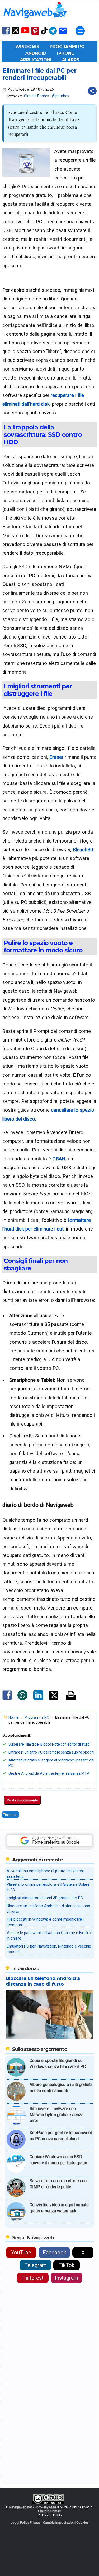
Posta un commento (22, 1800)
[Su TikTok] (44, 34)
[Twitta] (54, 1699)
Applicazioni (36, 60)
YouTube (21, 2253)
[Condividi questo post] (92, 91)
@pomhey (61, 96)
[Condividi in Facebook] (7, 1700)
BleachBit (83, 850)
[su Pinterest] (35, 34)
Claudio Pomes (37, 96)
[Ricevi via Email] (63, 34)
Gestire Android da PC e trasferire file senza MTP (49, 1773)
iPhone (65, 53)
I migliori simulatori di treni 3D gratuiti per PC (45, 1898)
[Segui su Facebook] (6, 34)
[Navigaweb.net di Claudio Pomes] (35, 20)
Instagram (67, 2278)
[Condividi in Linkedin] (38, 1699)
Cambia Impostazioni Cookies (66, 2522)
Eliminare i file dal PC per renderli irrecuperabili (39, 74)
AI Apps (71, 60)
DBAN (59, 1159)
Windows (27, 47)
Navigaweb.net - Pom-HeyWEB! (33, 2507)
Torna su (10, 1815)
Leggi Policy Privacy (25, 2522)
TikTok (67, 2265)
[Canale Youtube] (25, 32)
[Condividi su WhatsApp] (22, 1699)
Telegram (36, 2265)
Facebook (55, 2253)
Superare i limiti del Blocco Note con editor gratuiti (49, 1744)
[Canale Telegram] (53, 34)
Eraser (56, 757)
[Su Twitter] (15, 33)
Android (36, 53)
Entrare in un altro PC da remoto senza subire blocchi (51, 1752)
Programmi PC (67, 47)
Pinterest (33, 2278)
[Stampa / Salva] (71, 1696)
